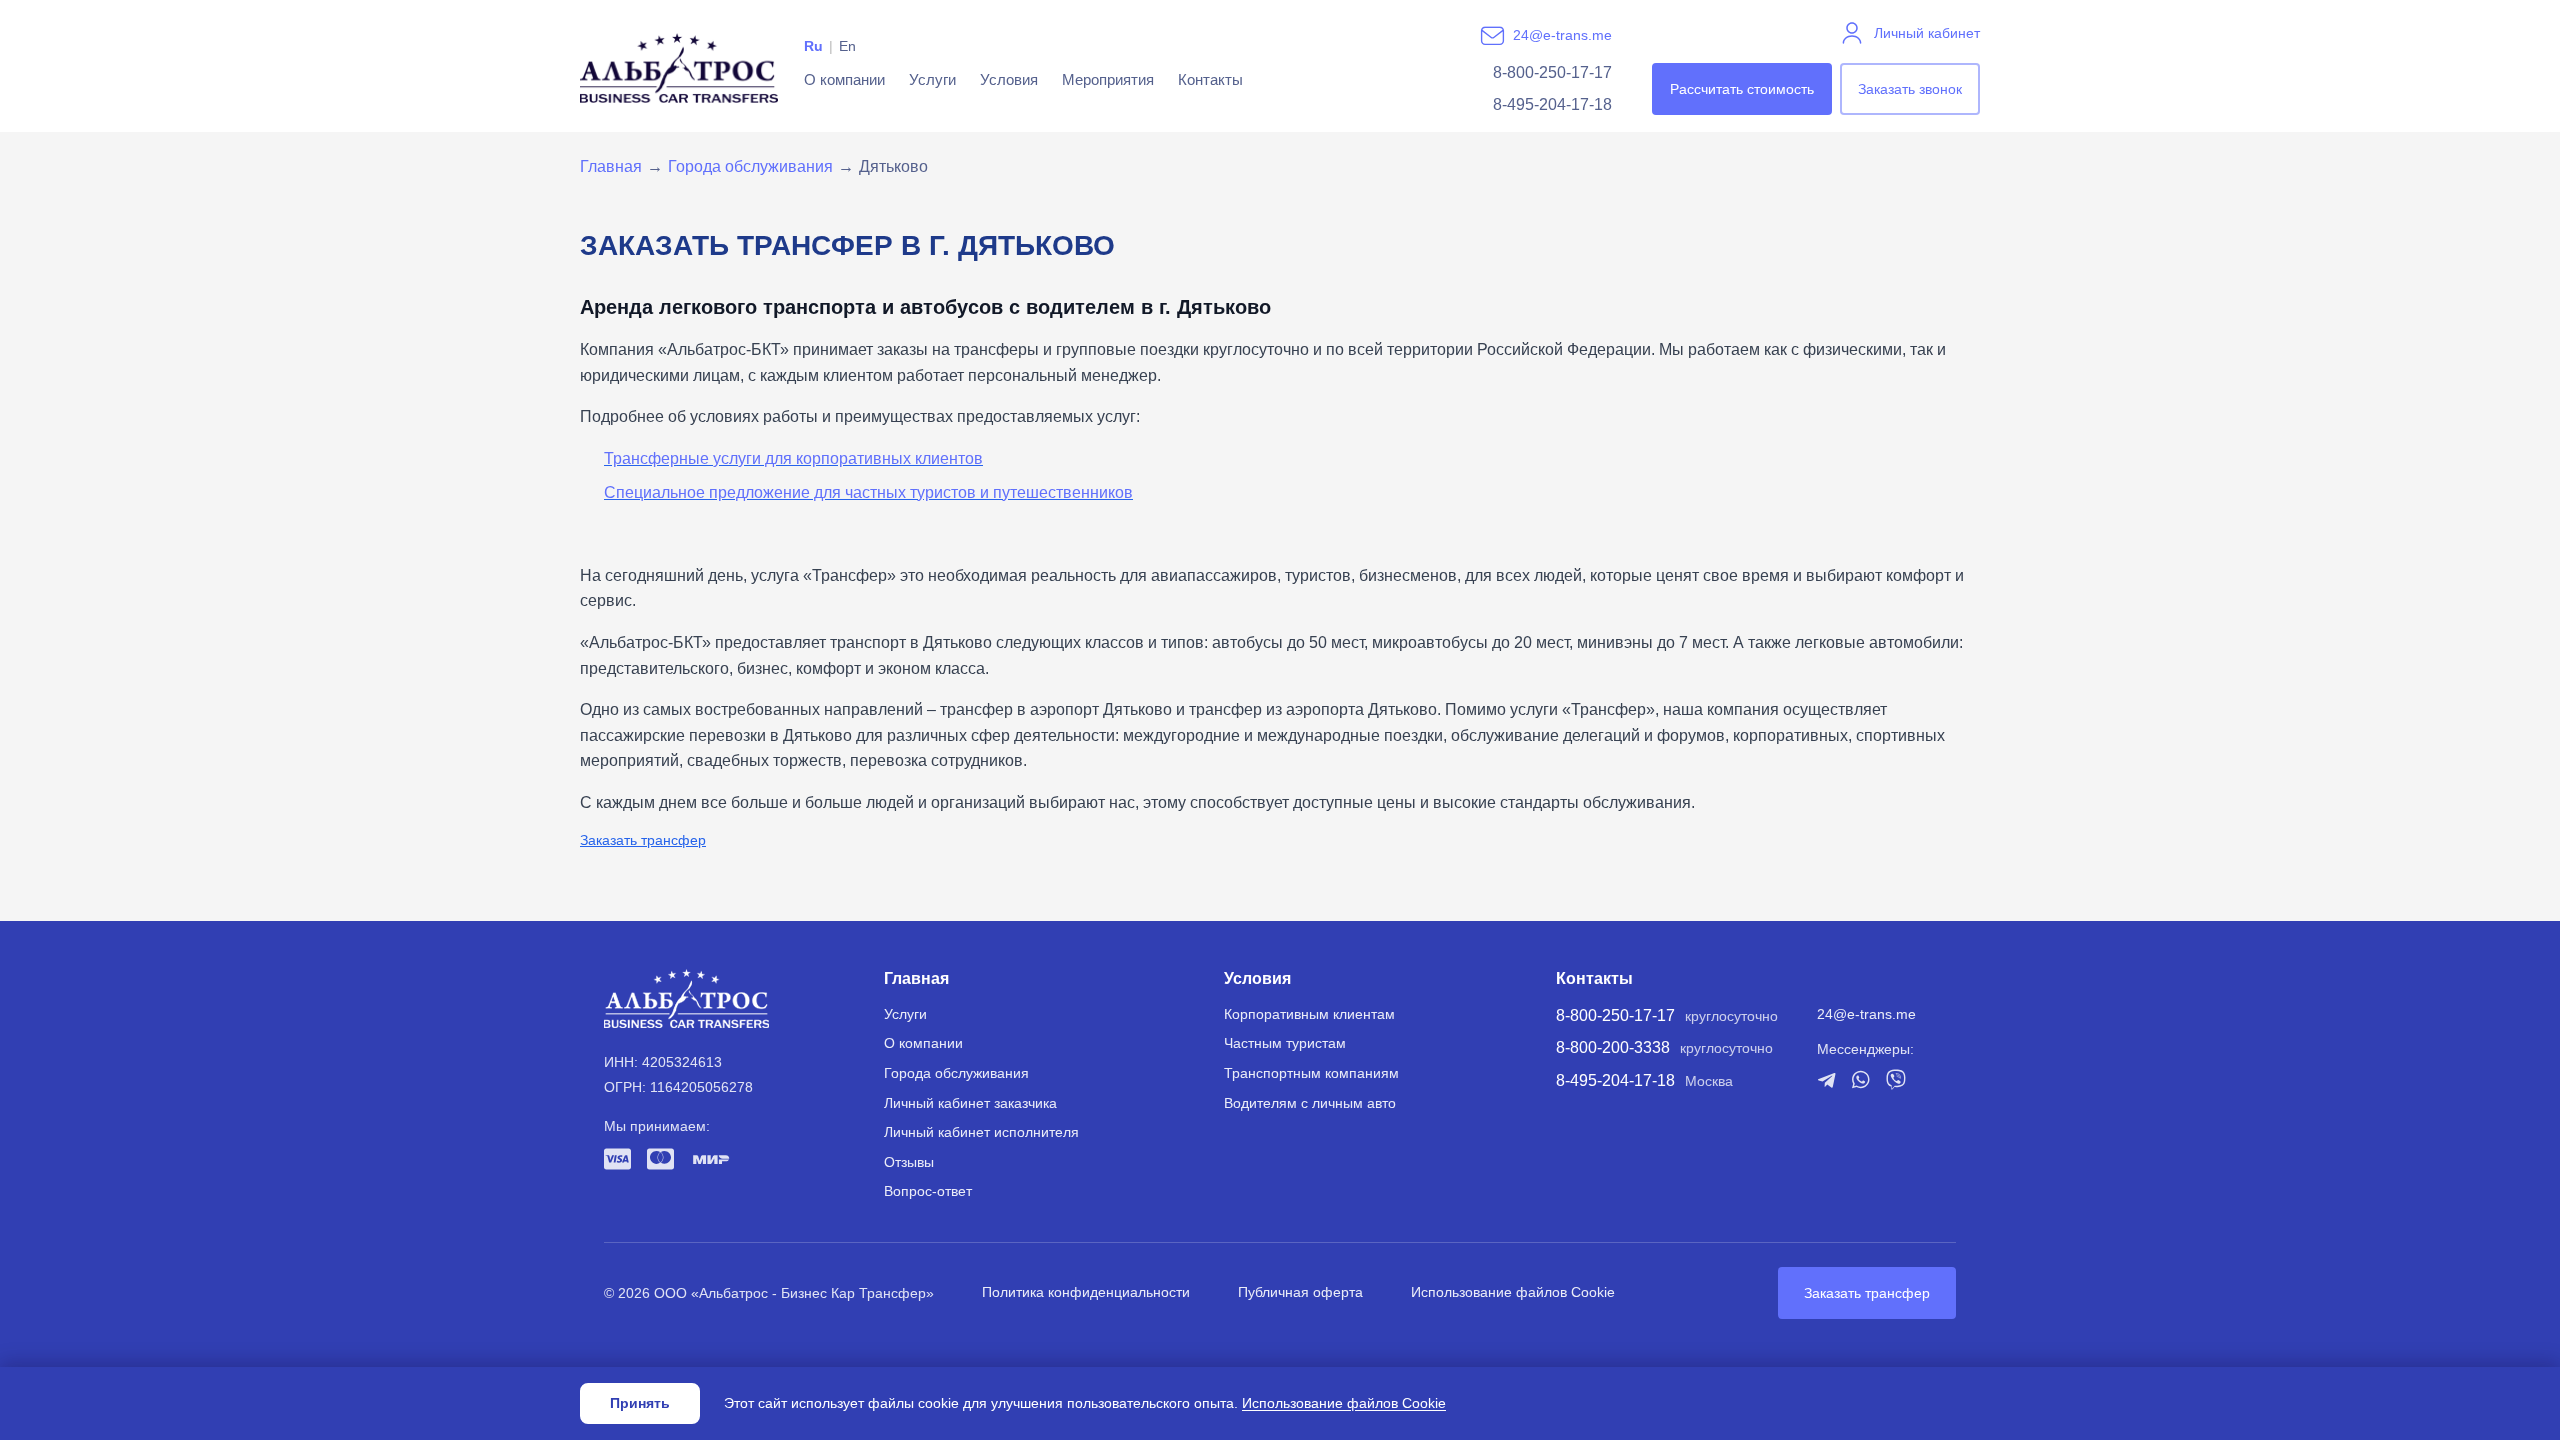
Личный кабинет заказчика (970, 1103)
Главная (611, 166)
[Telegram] (1826, 1080)
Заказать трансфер (643, 840)
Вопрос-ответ (928, 1191)
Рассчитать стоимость (1742, 89)
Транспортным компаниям (1311, 1073)
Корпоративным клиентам (1309, 1014)
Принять (640, 1403)
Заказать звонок (1910, 89)
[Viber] (1896, 1079)
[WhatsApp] (1861, 1079)
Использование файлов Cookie (1513, 1292)
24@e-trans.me (1562, 35)
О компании (844, 79)
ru (813, 46)
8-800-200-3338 (1613, 1047)
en (847, 46)
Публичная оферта (1300, 1292)
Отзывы (909, 1162)
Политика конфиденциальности (1086, 1292)
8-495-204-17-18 (1552, 104)
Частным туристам (1285, 1043)
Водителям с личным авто (1310, 1103)
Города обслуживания (750, 166)
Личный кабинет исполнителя (981, 1132)
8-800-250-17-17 (1552, 72)
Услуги (932, 79)
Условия (1009, 79)
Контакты (1210, 79)
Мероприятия (1108, 79)
